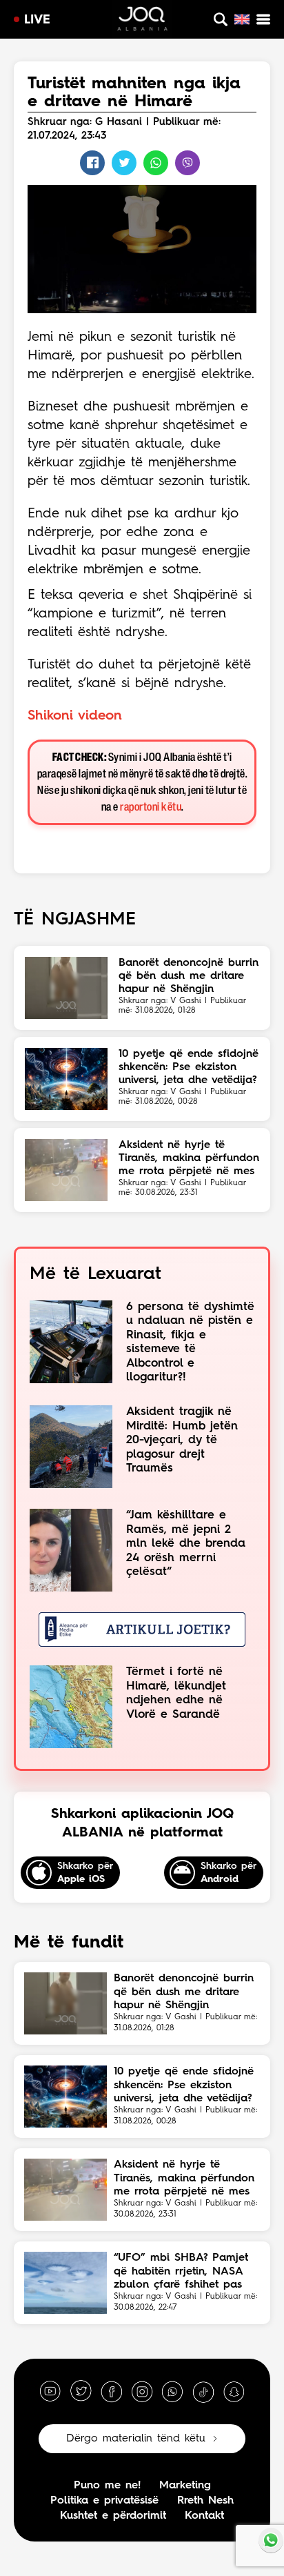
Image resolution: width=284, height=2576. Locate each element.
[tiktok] (203, 2391)
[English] (242, 19)
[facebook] (112, 2391)
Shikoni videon (75, 716)
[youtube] (50, 2391)
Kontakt (204, 2516)
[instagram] (142, 2391)
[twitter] (81, 2391)
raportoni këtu (151, 808)
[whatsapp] (172, 2391)
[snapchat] (234, 2391)
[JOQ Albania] (142, 21)
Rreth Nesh (205, 2501)
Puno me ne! (107, 2486)
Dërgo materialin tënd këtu (136, 2439)
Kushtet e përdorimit (113, 2516)
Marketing (185, 2486)
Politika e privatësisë (104, 2501)
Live (37, 20)
